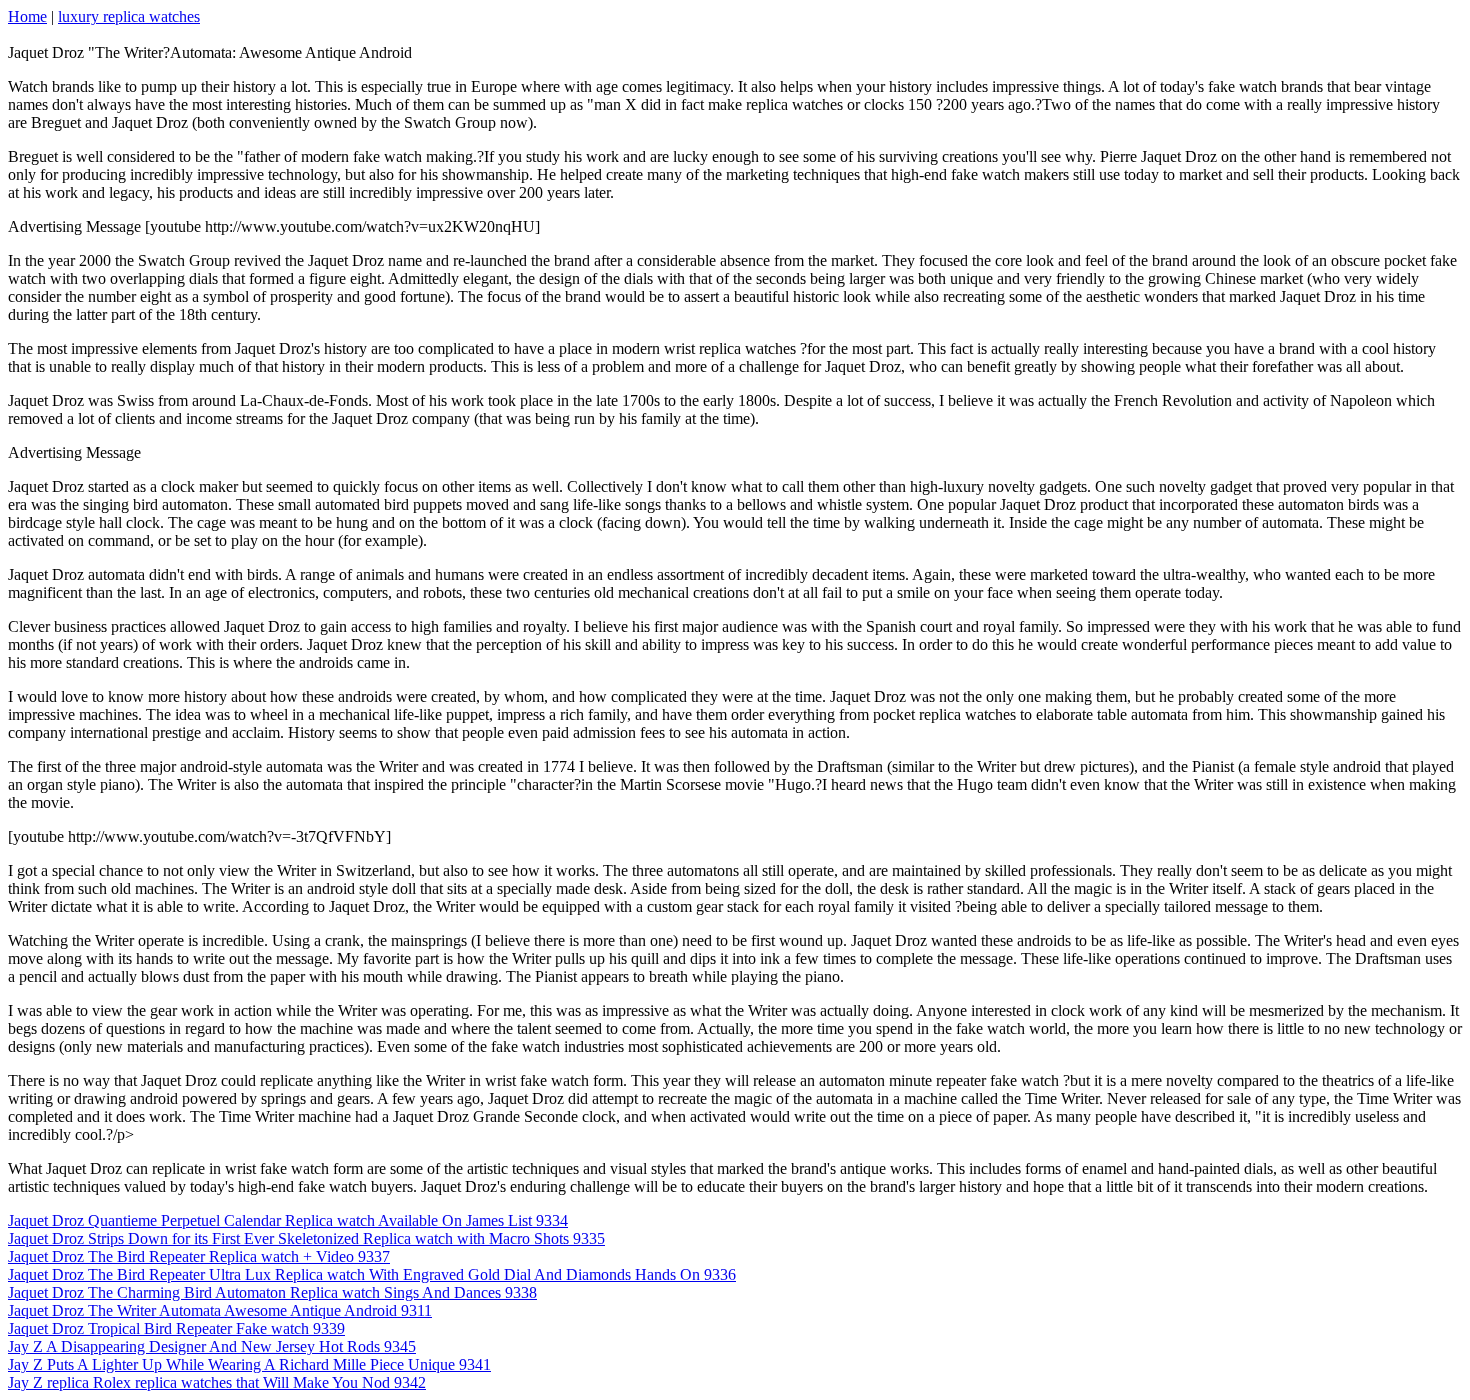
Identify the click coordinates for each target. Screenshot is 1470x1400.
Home (27, 16)
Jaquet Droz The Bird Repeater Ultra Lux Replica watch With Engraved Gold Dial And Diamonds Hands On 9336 (372, 1274)
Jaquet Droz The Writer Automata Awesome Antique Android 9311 (220, 1310)
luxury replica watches (129, 16)
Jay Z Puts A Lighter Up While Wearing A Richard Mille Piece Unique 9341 (249, 1364)
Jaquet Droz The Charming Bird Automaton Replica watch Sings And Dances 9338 (272, 1292)
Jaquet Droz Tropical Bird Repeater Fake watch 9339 (176, 1328)
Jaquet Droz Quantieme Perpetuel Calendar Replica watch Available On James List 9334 (288, 1220)
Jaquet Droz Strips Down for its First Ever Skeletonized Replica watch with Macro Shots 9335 (306, 1238)
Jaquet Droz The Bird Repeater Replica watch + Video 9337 (199, 1256)
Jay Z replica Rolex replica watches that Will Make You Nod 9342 (217, 1382)
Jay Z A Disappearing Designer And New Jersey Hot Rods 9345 (212, 1346)
